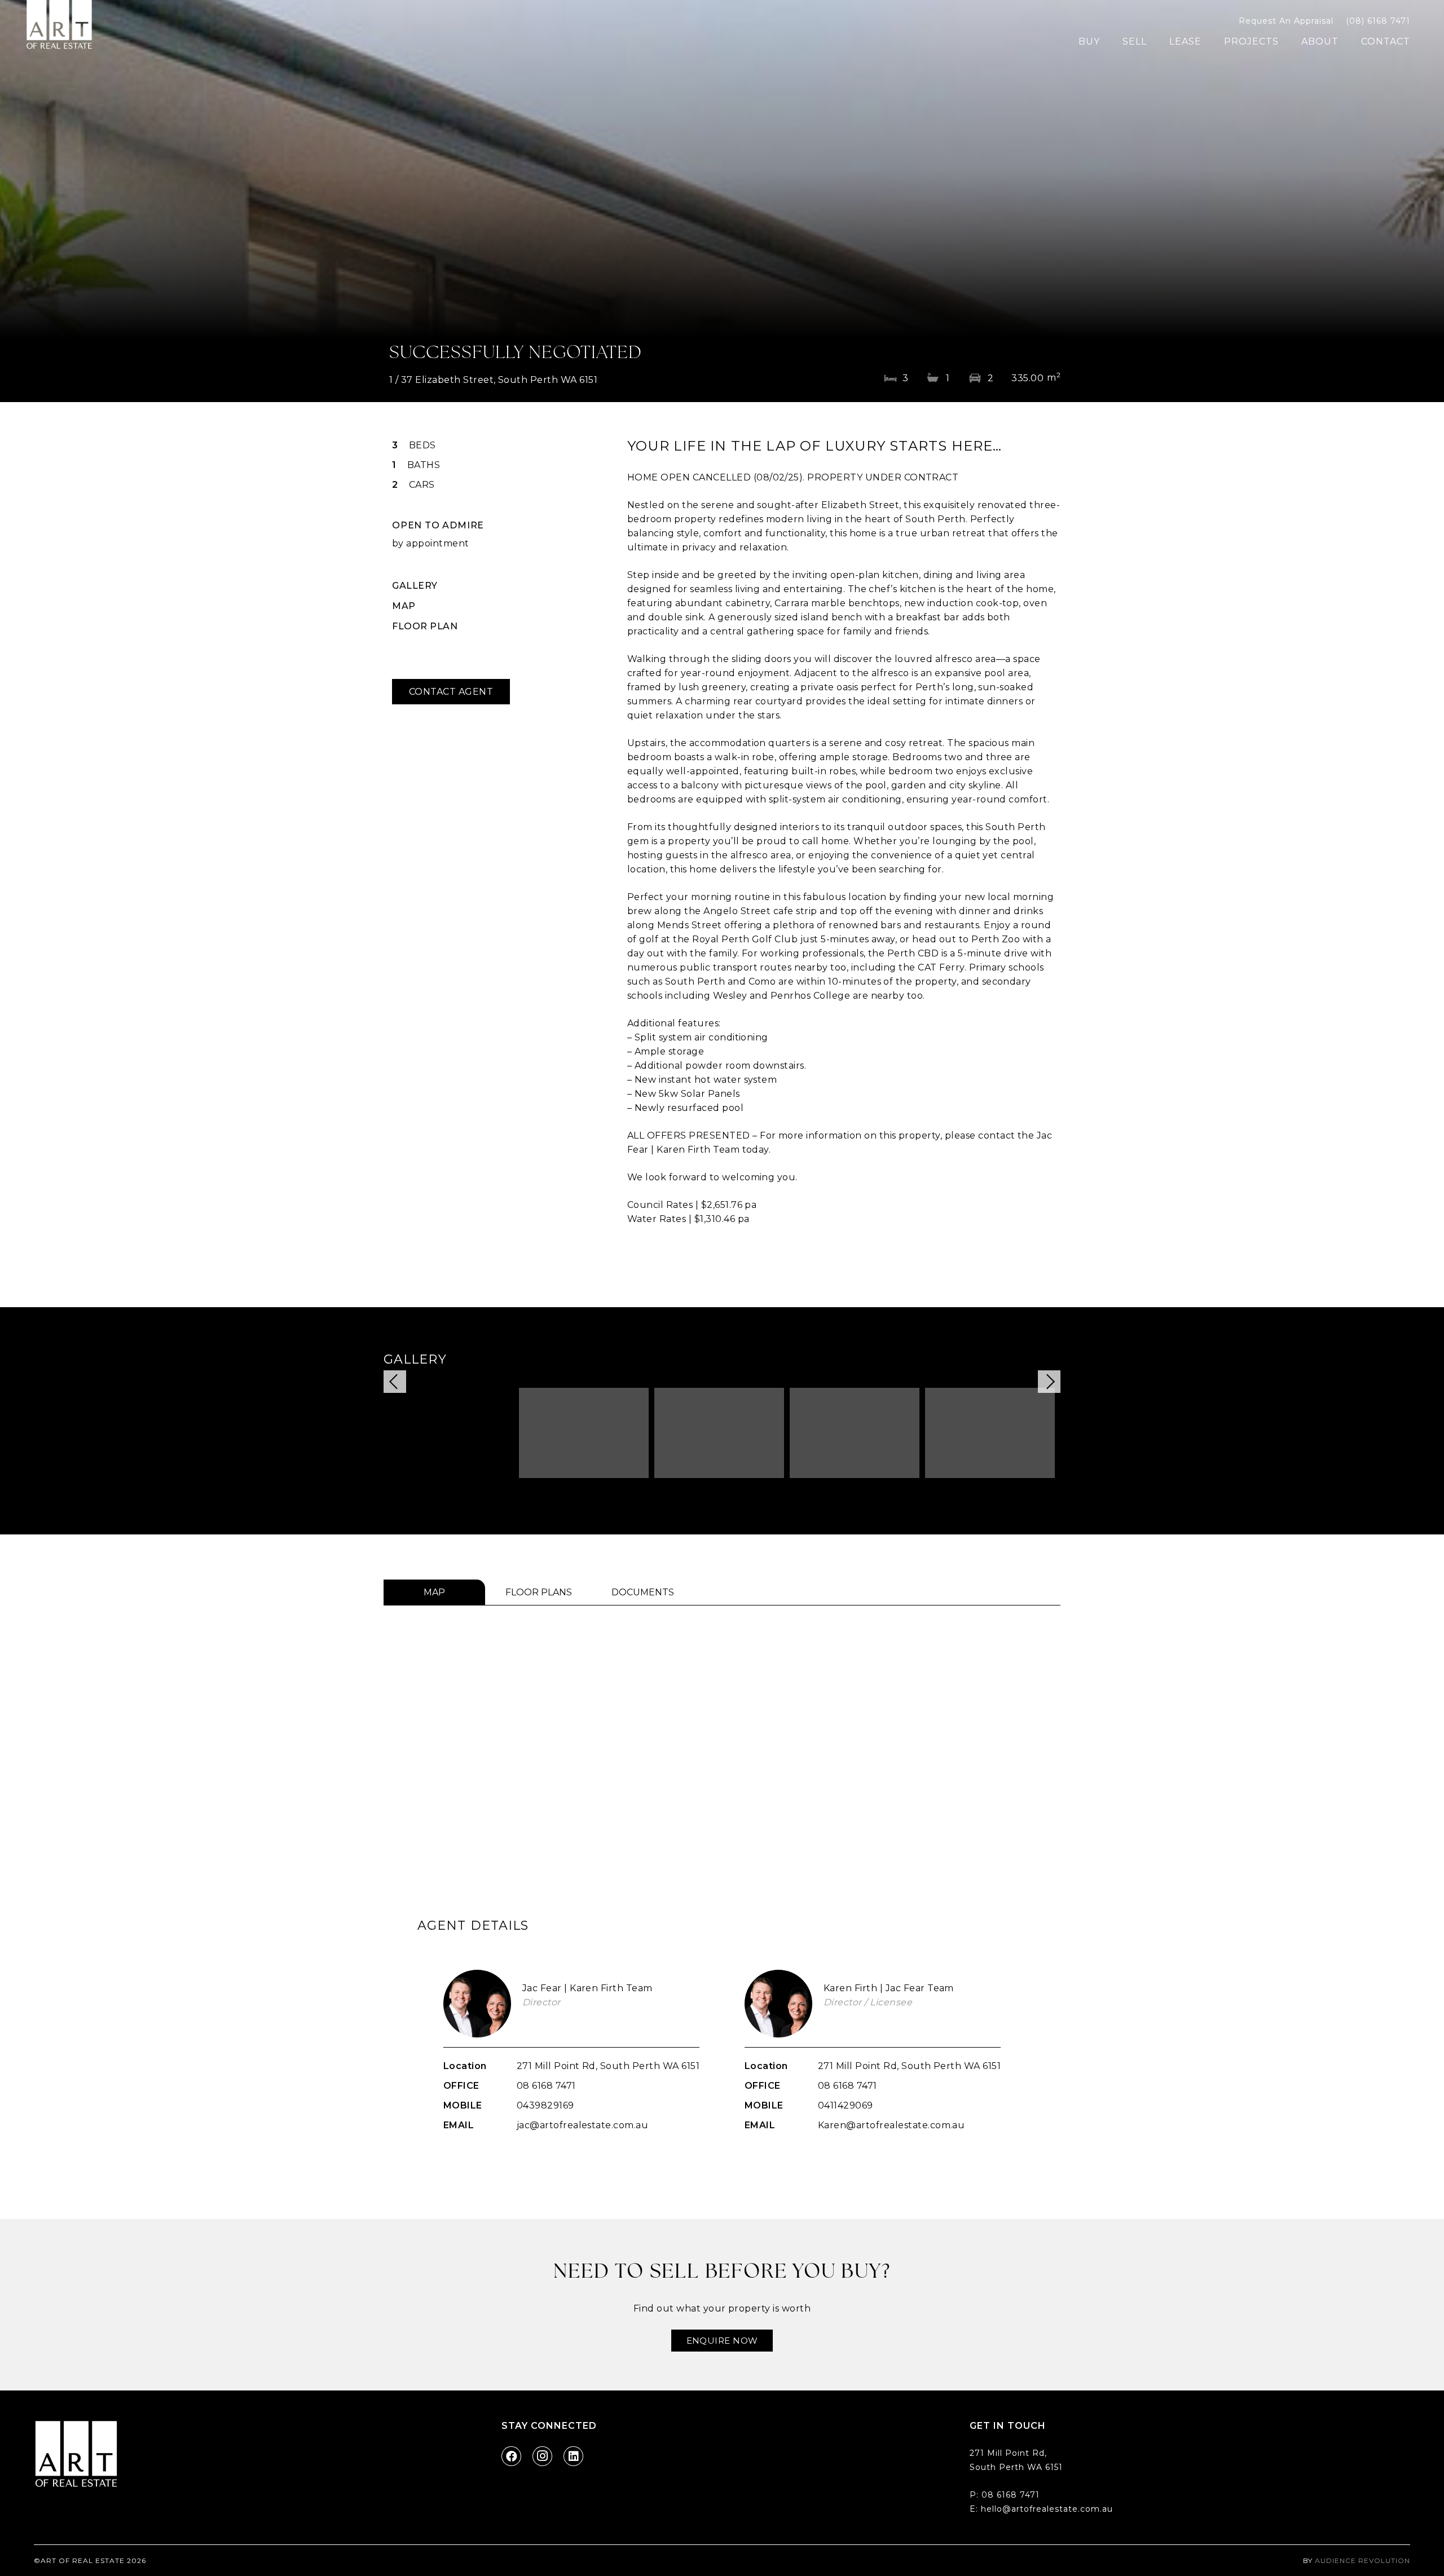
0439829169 (545, 2105)
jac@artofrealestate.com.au (582, 2125)
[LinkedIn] (573, 2456)
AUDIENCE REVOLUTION (1362, 2560)
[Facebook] (511, 2456)
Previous (395, 1382)
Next (1049, 1382)
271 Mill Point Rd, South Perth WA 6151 (608, 2066)
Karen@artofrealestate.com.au (891, 2125)
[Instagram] (542, 2456)
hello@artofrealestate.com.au (1047, 2509)
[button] (1108, 41)
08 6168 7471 (546, 2086)
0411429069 (846, 2105)
